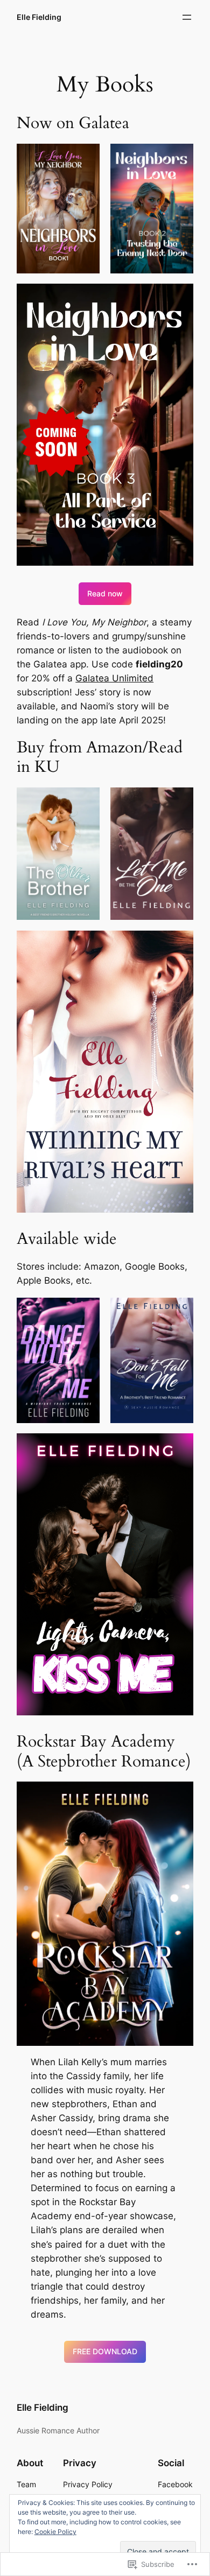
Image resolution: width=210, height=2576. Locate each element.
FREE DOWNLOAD (105, 2351)
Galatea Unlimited (114, 678)
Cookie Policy (55, 2532)
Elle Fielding (39, 17)
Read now (105, 593)
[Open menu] (187, 17)
